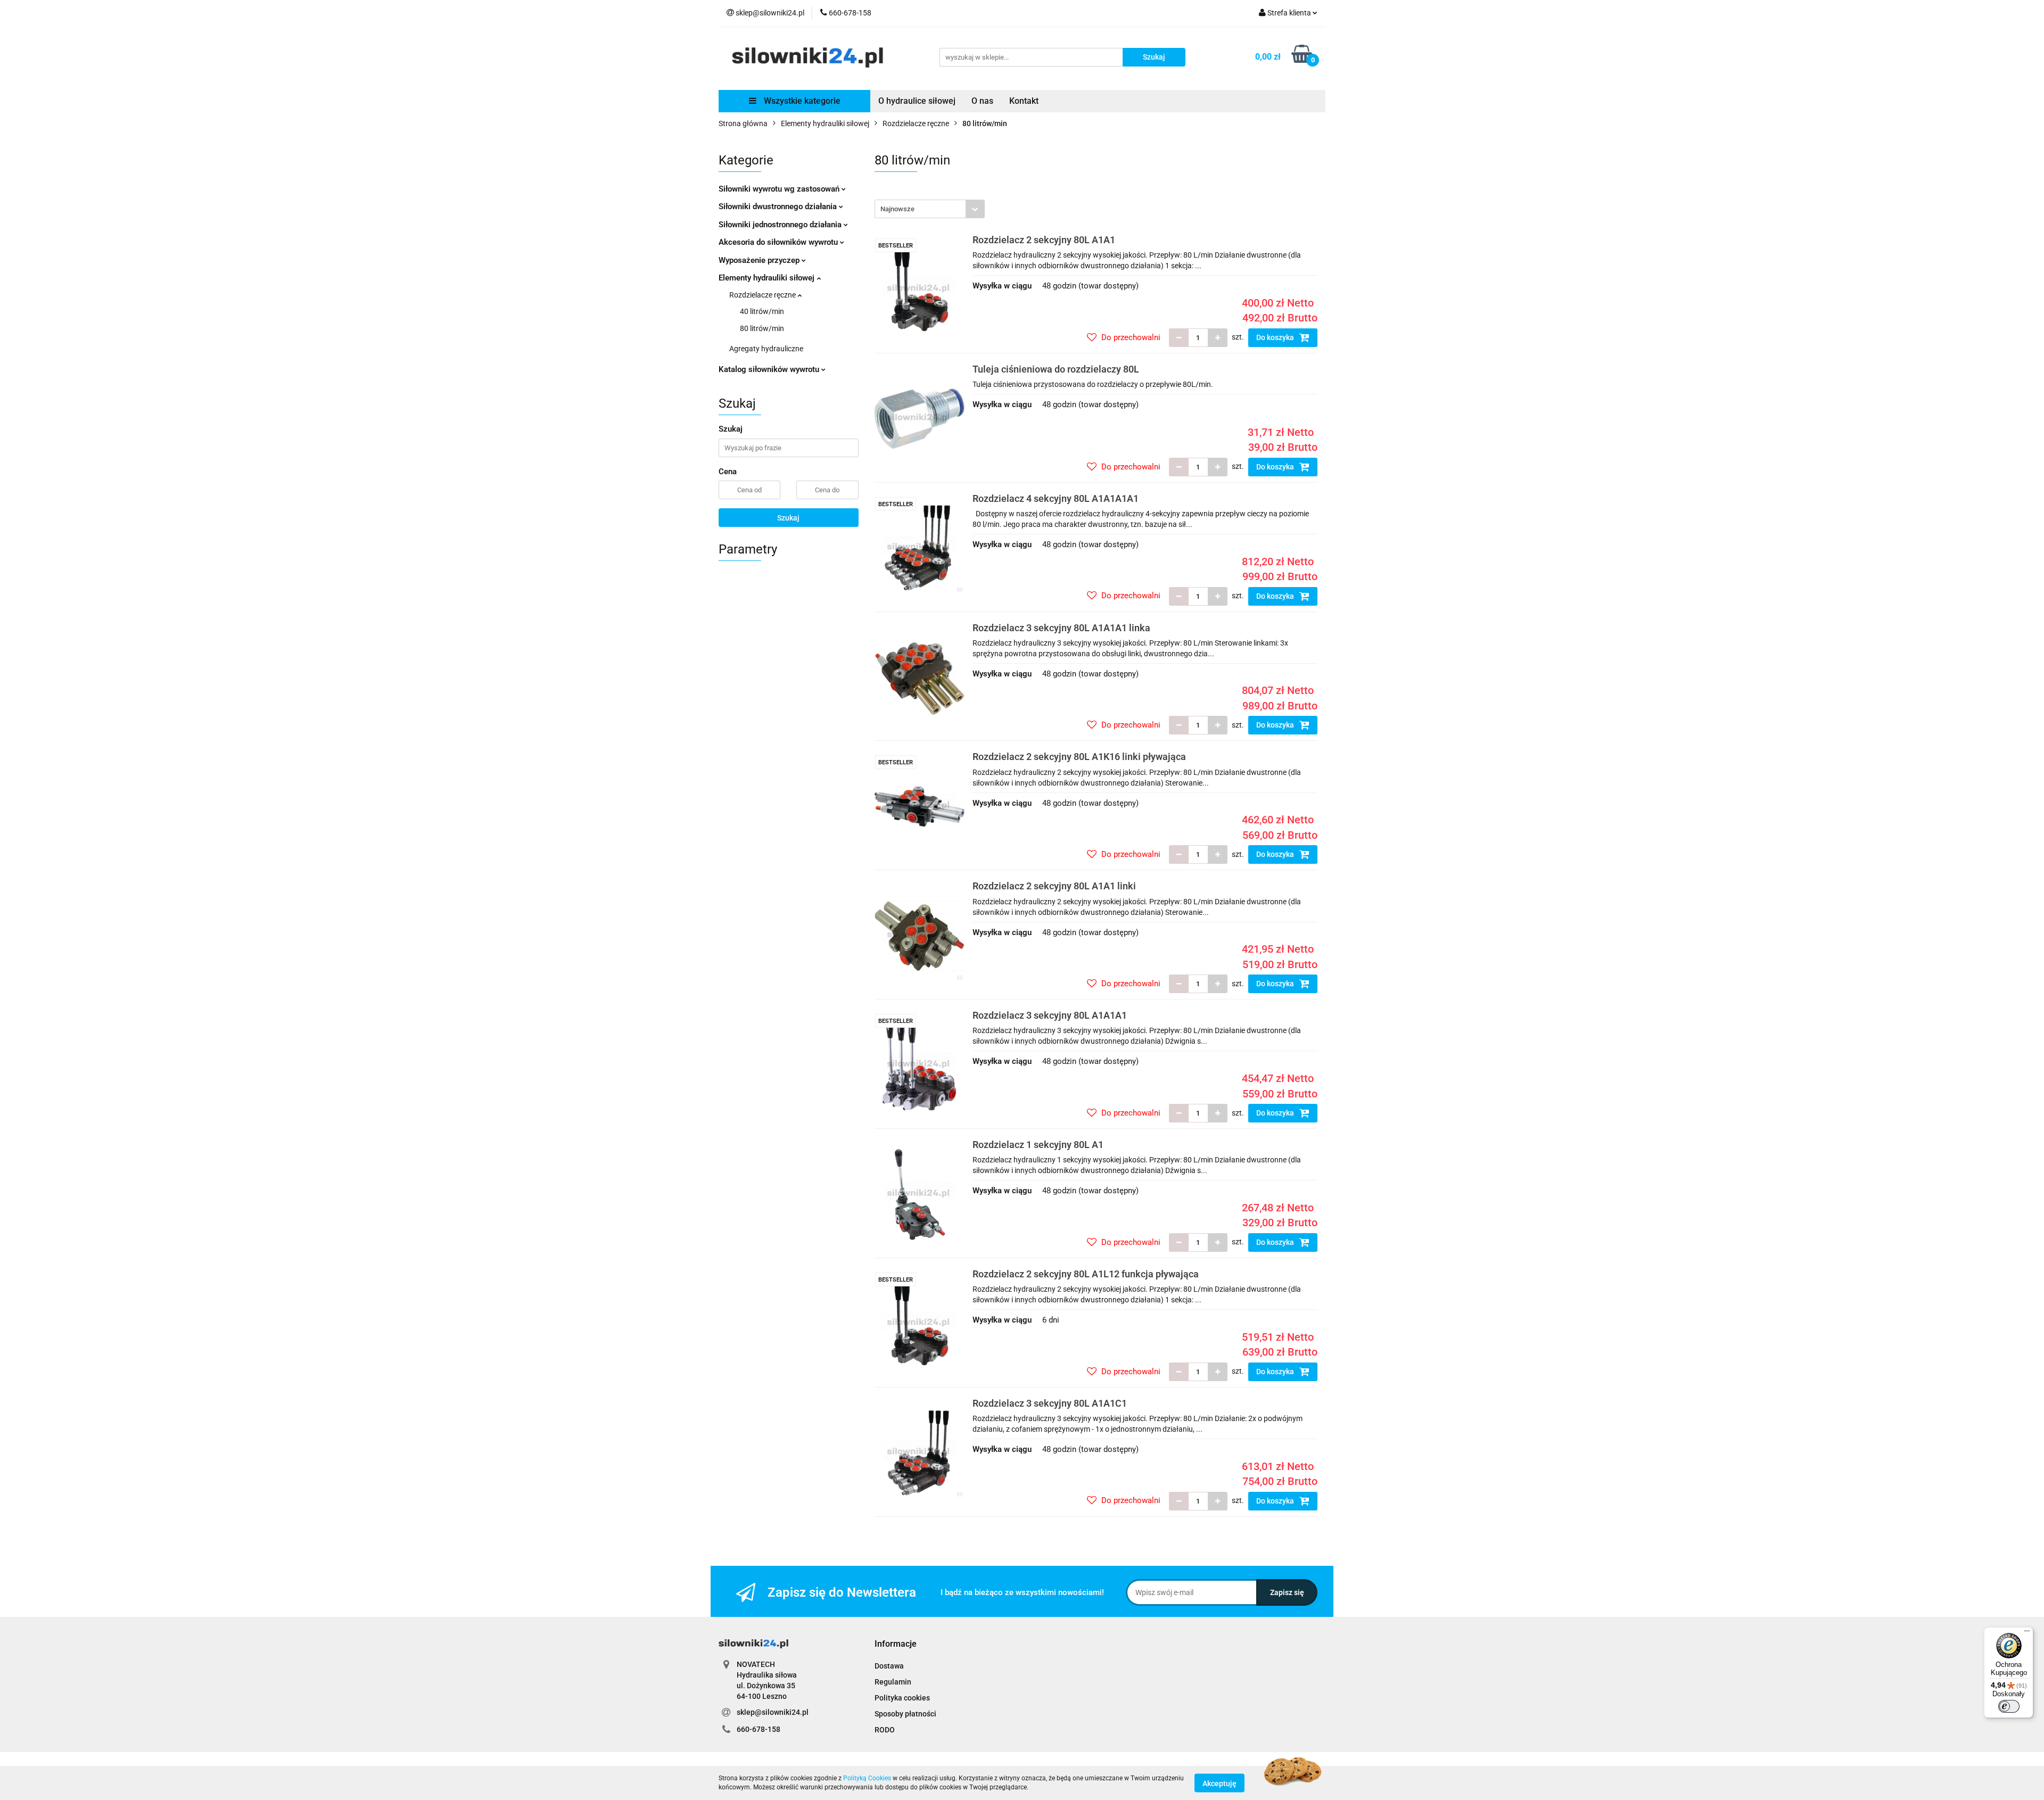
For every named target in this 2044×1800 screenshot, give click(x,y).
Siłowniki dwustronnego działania (779, 207)
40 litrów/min (762, 311)
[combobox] (930, 209)
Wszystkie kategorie (801, 101)
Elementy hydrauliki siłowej (768, 278)
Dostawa (889, 1666)
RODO (885, 1730)
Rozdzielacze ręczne (763, 295)
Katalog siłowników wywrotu (770, 369)
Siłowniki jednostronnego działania (781, 225)
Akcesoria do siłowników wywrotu (779, 242)
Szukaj (788, 518)
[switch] (2009, 1706)
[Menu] (2027, 1633)
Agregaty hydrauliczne (766, 349)
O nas (982, 101)
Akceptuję (1219, 1783)
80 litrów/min (762, 328)
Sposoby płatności (905, 1714)
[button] (896, 1644)
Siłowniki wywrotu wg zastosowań (780, 189)
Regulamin (893, 1682)
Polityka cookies (902, 1698)
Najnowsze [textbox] (897, 209)
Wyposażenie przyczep (760, 260)
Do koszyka (1276, 337)
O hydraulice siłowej (917, 101)
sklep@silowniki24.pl (773, 1712)
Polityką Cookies (867, 1778)
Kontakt (1024, 101)
